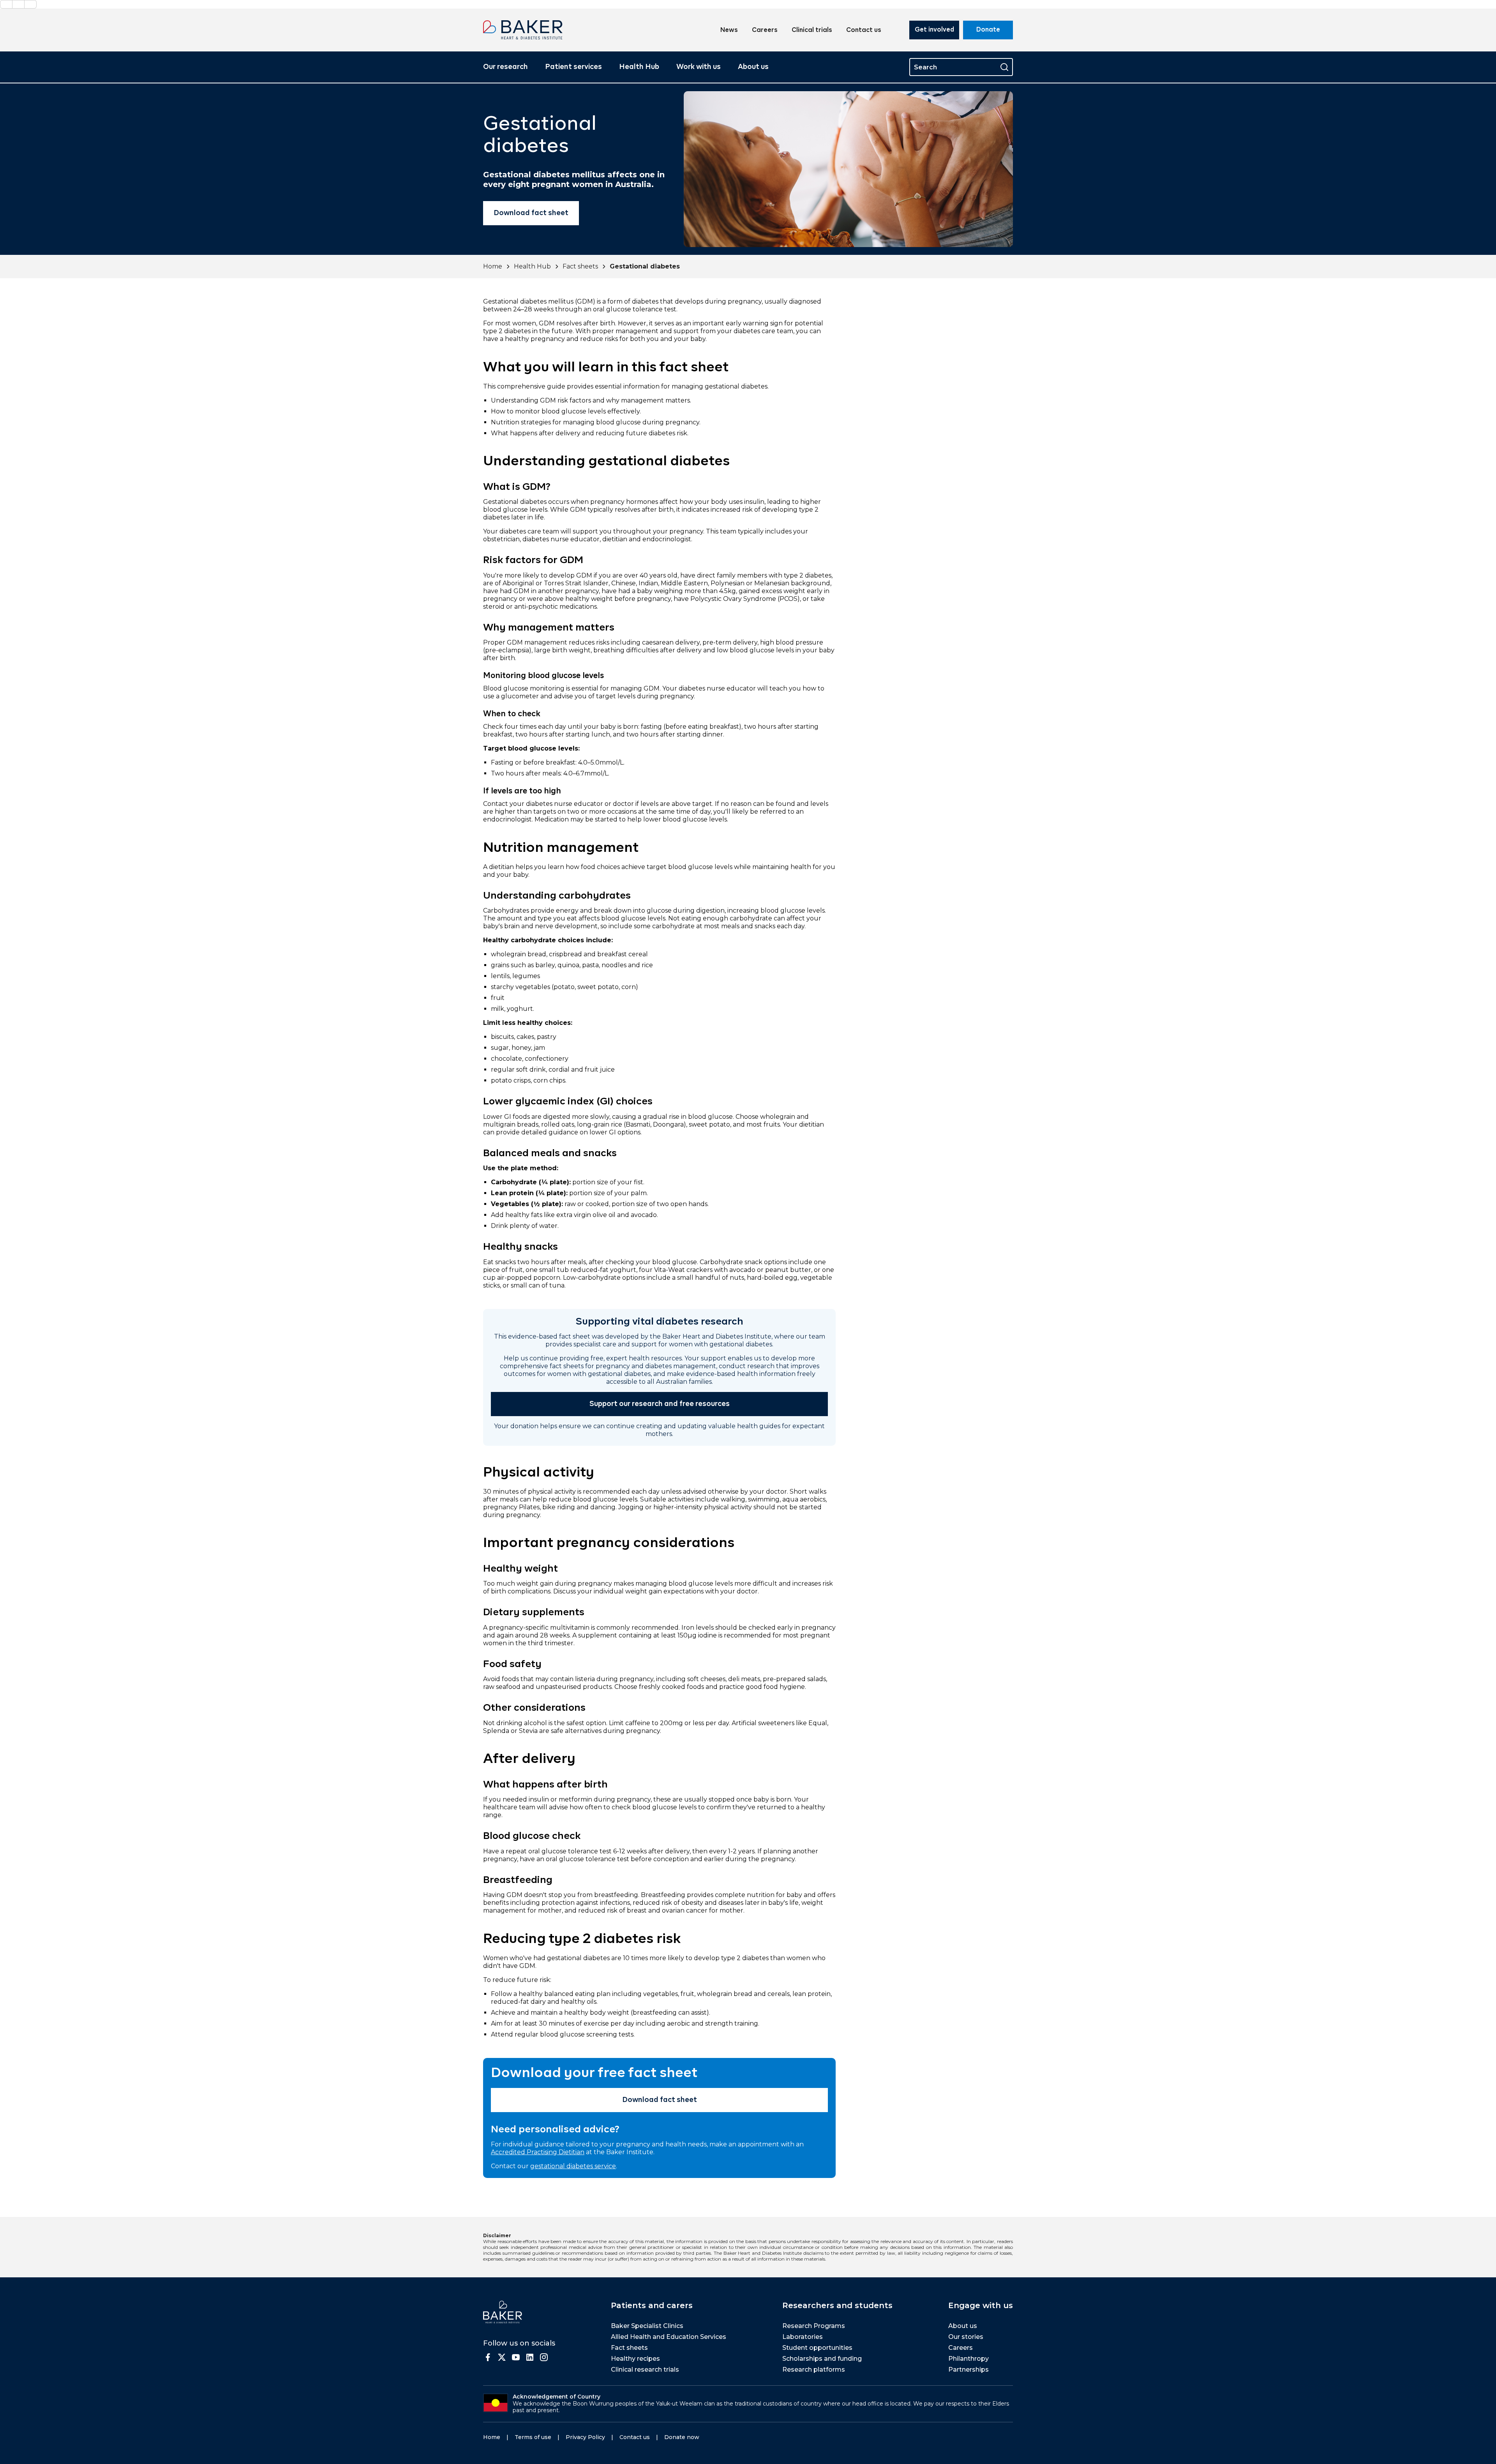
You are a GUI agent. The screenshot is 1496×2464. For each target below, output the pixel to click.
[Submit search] (1004, 67)
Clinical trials (812, 30)
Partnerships (969, 2370)
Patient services (573, 67)
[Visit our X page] (502, 2357)
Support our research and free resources (660, 1404)
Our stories (966, 2337)
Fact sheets (580, 266)
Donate (988, 30)
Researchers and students (837, 2305)
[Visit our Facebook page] (488, 2357)
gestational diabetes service (573, 2166)
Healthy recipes (635, 2359)
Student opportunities (817, 2348)
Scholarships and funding (822, 2359)
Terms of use (533, 2437)
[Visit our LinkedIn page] (530, 2357)
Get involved (934, 30)
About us (753, 67)
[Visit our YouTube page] (516, 2357)
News (729, 30)
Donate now (682, 2437)
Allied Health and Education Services (669, 2337)
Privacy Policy (585, 2437)
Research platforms (814, 2370)
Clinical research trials (645, 2370)
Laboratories (803, 2337)
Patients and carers (652, 2305)
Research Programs (814, 2326)
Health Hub (639, 67)
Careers (765, 30)
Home (493, 266)
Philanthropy (969, 2359)
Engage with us (981, 2305)
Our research (505, 67)
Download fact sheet (531, 213)
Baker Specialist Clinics (647, 2326)
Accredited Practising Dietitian (538, 2152)
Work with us (699, 67)
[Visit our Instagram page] (544, 2357)
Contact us (864, 30)
